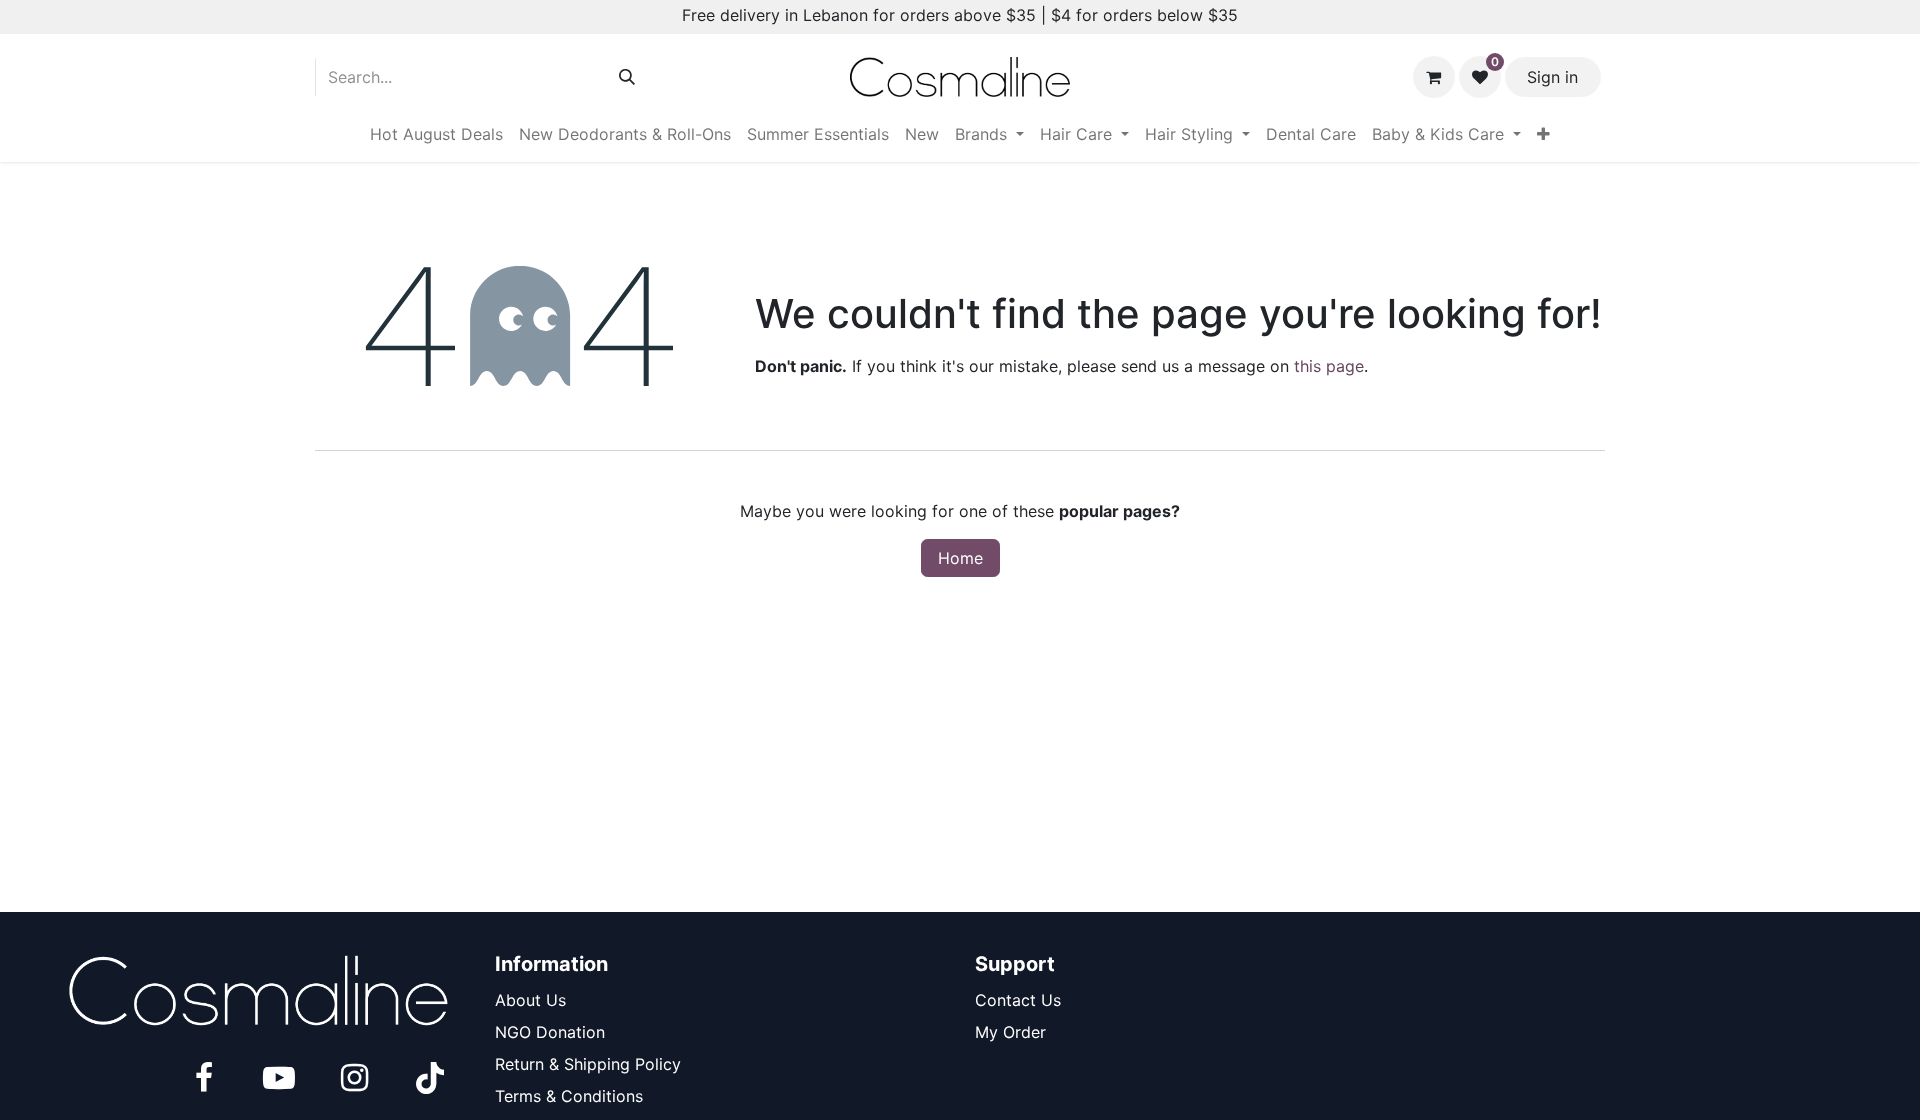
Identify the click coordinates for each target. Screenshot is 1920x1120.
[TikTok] (430, 1078)
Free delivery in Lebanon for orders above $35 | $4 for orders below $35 (960, 15)
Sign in (1552, 77)
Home (960, 558)
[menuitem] (436, 134)
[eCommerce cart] (1434, 77)
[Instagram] (354, 1078)
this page (1329, 366)
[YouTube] (279, 1078)
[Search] (627, 77)
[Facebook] (204, 1078)
